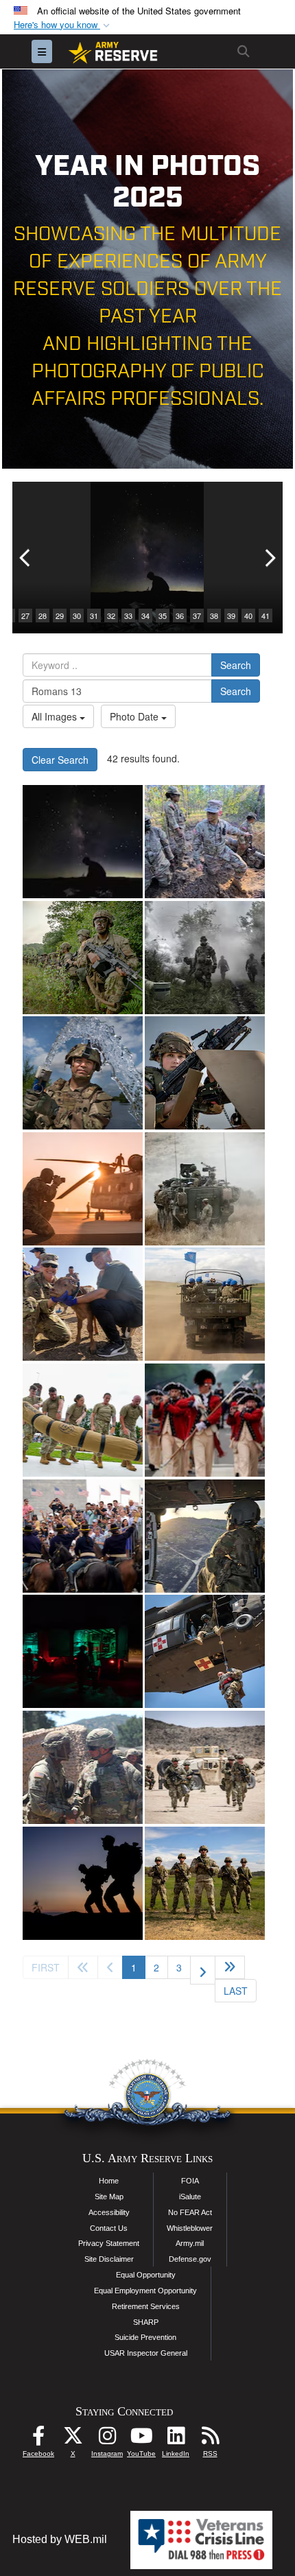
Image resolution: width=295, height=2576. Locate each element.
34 (145, 616)
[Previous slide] (26, 558)
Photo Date (135, 716)
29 (60, 616)
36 (180, 616)
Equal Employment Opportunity (145, 2291)
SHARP (146, 2322)
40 (248, 616)
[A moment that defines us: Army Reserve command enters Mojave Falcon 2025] (83, 1767)
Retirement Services (146, 2306)
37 (197, 616)
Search (236, 665)
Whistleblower (190, 2228)
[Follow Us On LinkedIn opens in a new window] (176, 2439)
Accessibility (109, 2212)
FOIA (190, 2181)
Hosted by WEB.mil (60, 2539)
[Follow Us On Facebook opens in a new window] (38, 2439)
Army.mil (190, 2243)
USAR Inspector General (146, 2353)
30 (77, 616)
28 (43, 616)
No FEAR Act (190, 2212)
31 (94, 616)
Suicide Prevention (145, 2337)
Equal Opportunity (146, 2275)
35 (163, 616)
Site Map (109, 2197)
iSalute (190, 2197)
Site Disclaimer (109, 2259)
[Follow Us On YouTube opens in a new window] (141, 2439)
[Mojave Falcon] (205, 1767)
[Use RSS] (210, 2439)
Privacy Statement (109, 2243)
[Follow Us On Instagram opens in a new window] (107, 2439)
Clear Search (60, 760)
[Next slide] (269, 558)
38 (214, 616)
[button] (63, 25)
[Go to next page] (203, 1970)
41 (265, 616)
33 (128, 616)
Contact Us (109, 2228)
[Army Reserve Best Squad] (205, 1883)
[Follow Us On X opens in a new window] (73, 2439)
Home (109, 2181)
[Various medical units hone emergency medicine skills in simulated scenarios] (83, 1651)
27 (25, 616)
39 (231, 616)
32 (111, 616)
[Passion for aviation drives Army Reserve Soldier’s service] (205, 1536)
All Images (56, 716)
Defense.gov (190, 2259)
